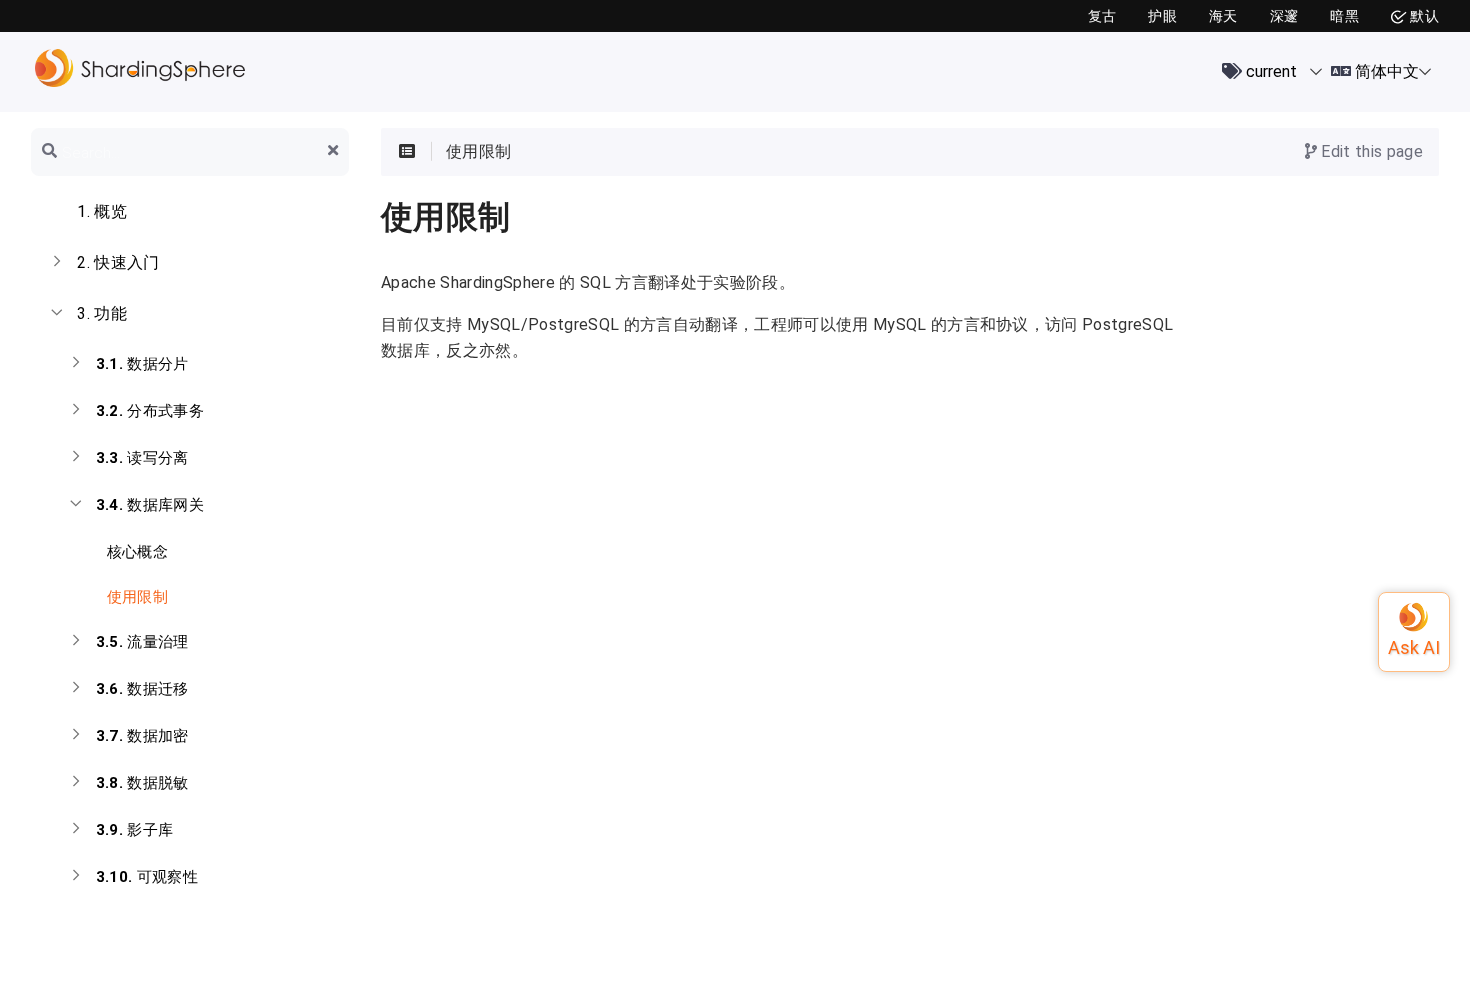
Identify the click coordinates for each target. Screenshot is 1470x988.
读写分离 (142, 458)
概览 (102, 211)
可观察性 (147, 877)
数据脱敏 (142, 783)
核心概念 (135, 552)
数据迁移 (142, 689)
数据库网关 (150, 505)
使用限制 (135, 597)
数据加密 (142, 736)
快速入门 (118, 262)
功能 (102, 313)
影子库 (135, 830)
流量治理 (142, 642)
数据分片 (142, 364)
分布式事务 (150, 411)
